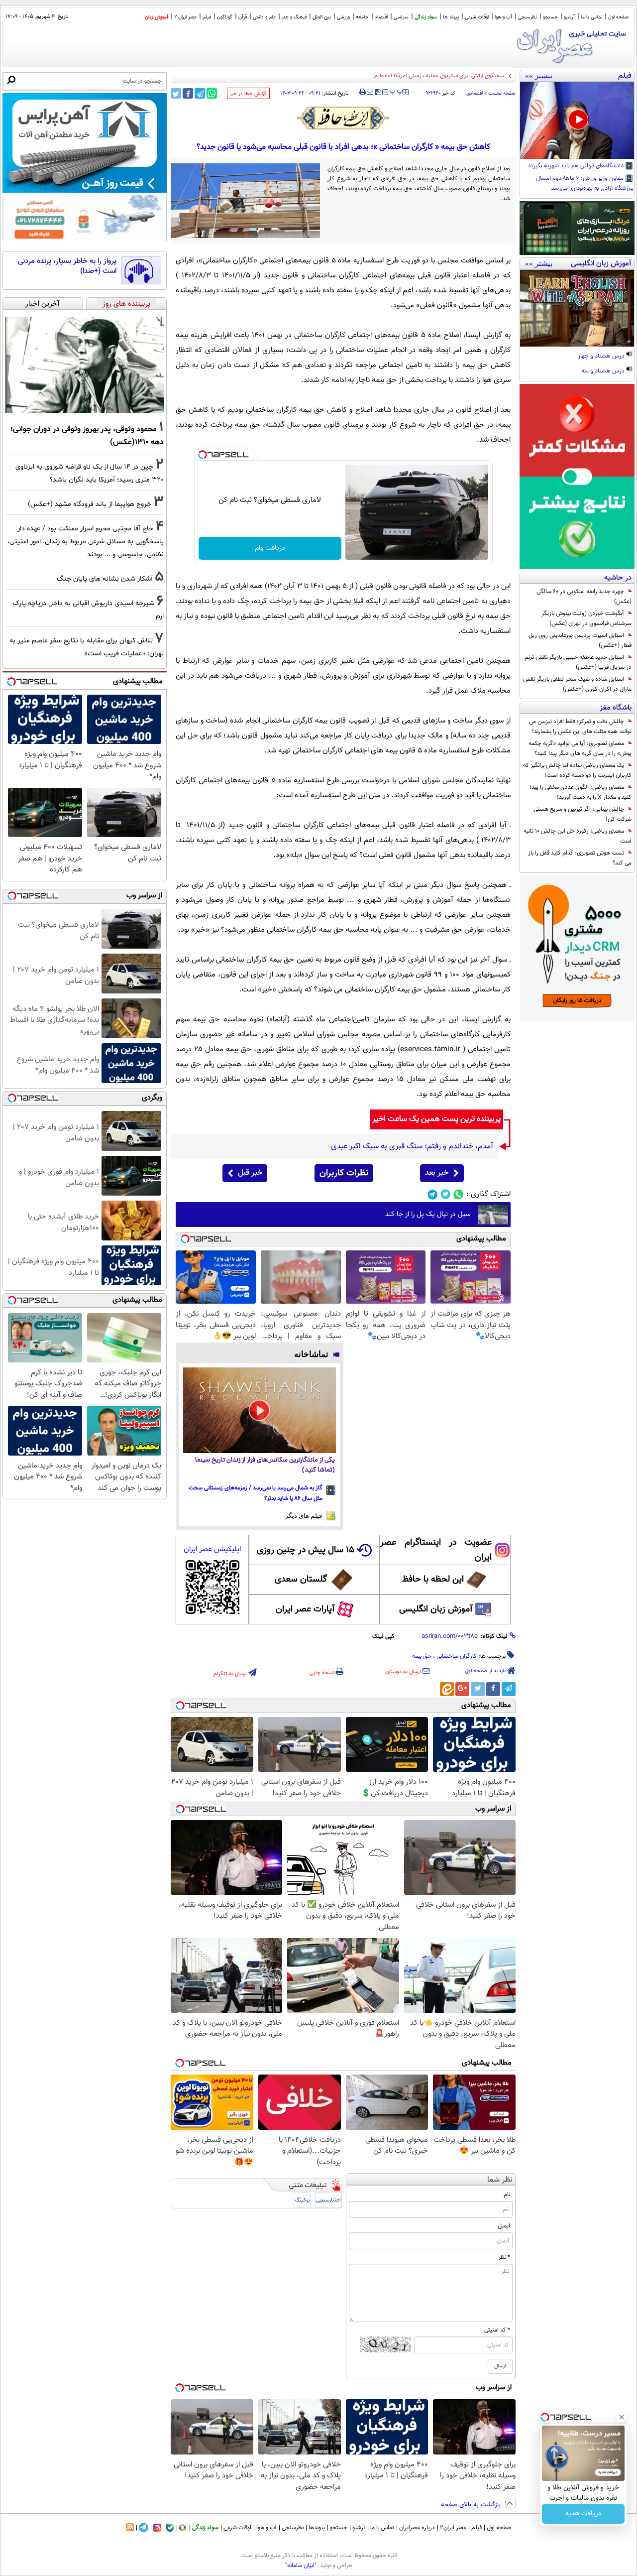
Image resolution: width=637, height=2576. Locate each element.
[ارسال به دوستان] (370, 92)
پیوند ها (451, 17)
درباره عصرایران (417, 2528)
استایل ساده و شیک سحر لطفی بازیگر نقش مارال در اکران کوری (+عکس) (577, 684)
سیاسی (401, 17)
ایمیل (504, 2226)
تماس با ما (591, 17)
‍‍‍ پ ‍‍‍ (397, 91)
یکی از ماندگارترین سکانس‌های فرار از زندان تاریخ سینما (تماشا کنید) (265, 1465)
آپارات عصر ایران (305, 1609)
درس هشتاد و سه (603, 371)
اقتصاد (381, 17)
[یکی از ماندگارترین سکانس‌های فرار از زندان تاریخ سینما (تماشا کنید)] (260, 1411)
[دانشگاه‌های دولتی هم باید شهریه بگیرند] (577, 121)
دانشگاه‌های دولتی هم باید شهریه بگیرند (576, 166)
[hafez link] (343, 118)
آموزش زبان (157, 17)
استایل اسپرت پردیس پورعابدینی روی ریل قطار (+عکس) (580, 640)
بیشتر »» (539, 76)
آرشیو (569, 17)
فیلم (207, 17)
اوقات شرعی (477, 17)
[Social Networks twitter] (446, 1194)
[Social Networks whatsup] (459, 1194)
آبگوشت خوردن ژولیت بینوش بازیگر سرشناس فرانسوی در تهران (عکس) (586, 618)
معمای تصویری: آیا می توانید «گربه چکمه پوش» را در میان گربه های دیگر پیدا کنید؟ (580, 748)
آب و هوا (503, 17)
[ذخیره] (378, 93)
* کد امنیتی (497, 2330)
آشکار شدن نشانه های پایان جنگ (105, 579)
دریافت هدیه (583, 2514)
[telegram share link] (200, 93)
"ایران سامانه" (301, 2566)
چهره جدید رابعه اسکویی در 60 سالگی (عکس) (584, 597)
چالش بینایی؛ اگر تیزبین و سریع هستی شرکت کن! (583, 814)
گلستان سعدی (301, 1580)
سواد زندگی (426, 17)
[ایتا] (447, 1689)
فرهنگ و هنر (294, 17)
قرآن (243, 17)
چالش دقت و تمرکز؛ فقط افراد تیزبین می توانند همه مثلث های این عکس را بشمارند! (580, 727)
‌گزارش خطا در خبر (248, 94)
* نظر (504, 2257)
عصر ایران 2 (185, 17)
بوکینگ (302, 2200)
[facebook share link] (188, 93)
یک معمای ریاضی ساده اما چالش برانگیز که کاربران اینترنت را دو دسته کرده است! (577, 770)
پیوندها (317, 2528)
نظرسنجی (528, 17)
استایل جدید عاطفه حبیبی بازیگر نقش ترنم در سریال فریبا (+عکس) (578, 662)
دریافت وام (270, 548)
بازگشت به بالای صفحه (472, 2505)
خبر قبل (250, 1173)
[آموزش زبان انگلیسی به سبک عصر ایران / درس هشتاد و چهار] (577, 308)
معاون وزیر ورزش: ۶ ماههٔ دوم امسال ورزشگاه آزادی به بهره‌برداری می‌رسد (584, 184)
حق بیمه (422, 1656)
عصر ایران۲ (453, 2528)
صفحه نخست (502, 93)
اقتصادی (475, 93)
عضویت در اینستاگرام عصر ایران (436, 1550)
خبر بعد (437, 1173)
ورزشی (343, 17)
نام (507, 2195)
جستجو (550, 17)
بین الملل (322, 17)
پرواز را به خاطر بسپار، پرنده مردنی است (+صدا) (67, 266)
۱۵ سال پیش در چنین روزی (306, 1550)
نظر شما (500, 2180)
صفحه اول (618, 17)
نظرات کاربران (344, 1173)
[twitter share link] (176, 93)
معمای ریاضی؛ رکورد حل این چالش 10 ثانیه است (578, 836)
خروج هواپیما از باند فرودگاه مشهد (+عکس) (90, 504)
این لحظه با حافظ (433, 1580)
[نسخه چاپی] (363, 92)
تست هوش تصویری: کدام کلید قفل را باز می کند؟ (580, 858)
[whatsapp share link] (212, 93)
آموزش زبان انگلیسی (436, 1609)
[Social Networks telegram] (433, 1194)
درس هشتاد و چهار (602, 357)
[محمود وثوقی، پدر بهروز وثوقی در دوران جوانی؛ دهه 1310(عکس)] (85, 365)
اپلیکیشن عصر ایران (212, 1549)
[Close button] (622, 2417)
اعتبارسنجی (328, 2200)
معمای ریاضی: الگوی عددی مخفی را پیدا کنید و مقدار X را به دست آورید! (581, 792)
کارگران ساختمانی (457, 1656)
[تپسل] (203, 455)
